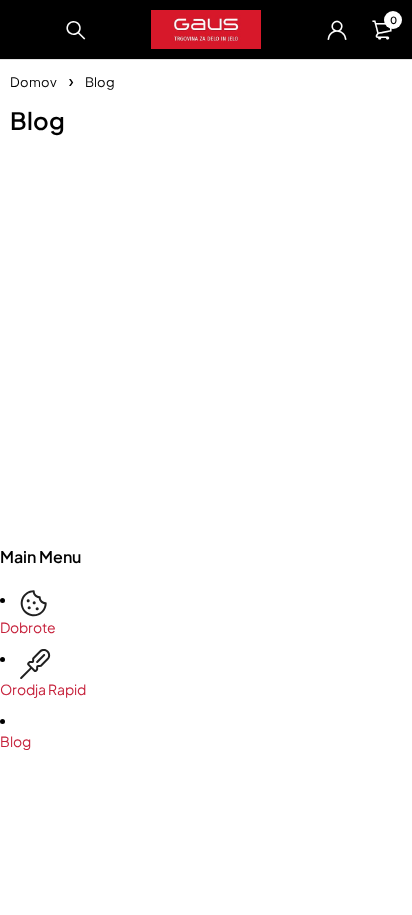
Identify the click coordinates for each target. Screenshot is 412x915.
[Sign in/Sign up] (337, 30)
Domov (33, 82)
